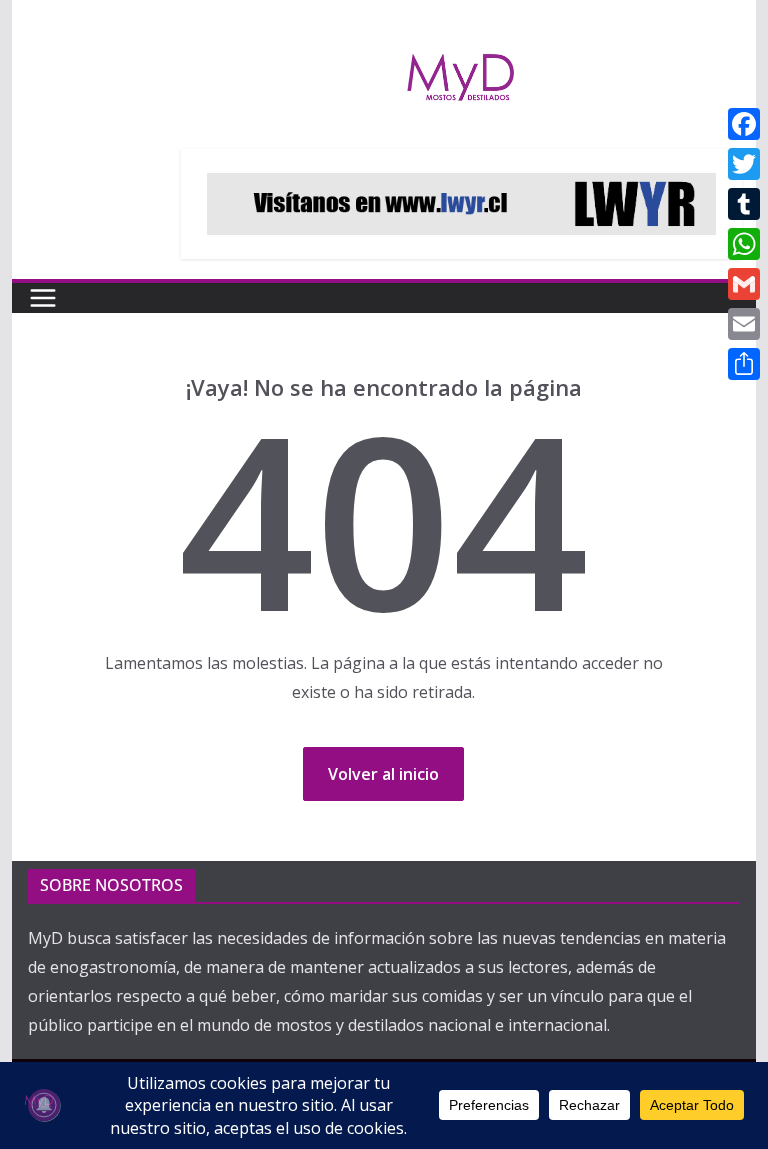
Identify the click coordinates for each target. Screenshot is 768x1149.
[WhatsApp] (744, 244)
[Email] (744, 324)
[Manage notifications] (44, 1105)
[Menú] (43, 298)
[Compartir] (744, 364)
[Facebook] (744, 124)
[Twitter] (744, 164)
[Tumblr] (744, 204)
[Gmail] (744, 284)
